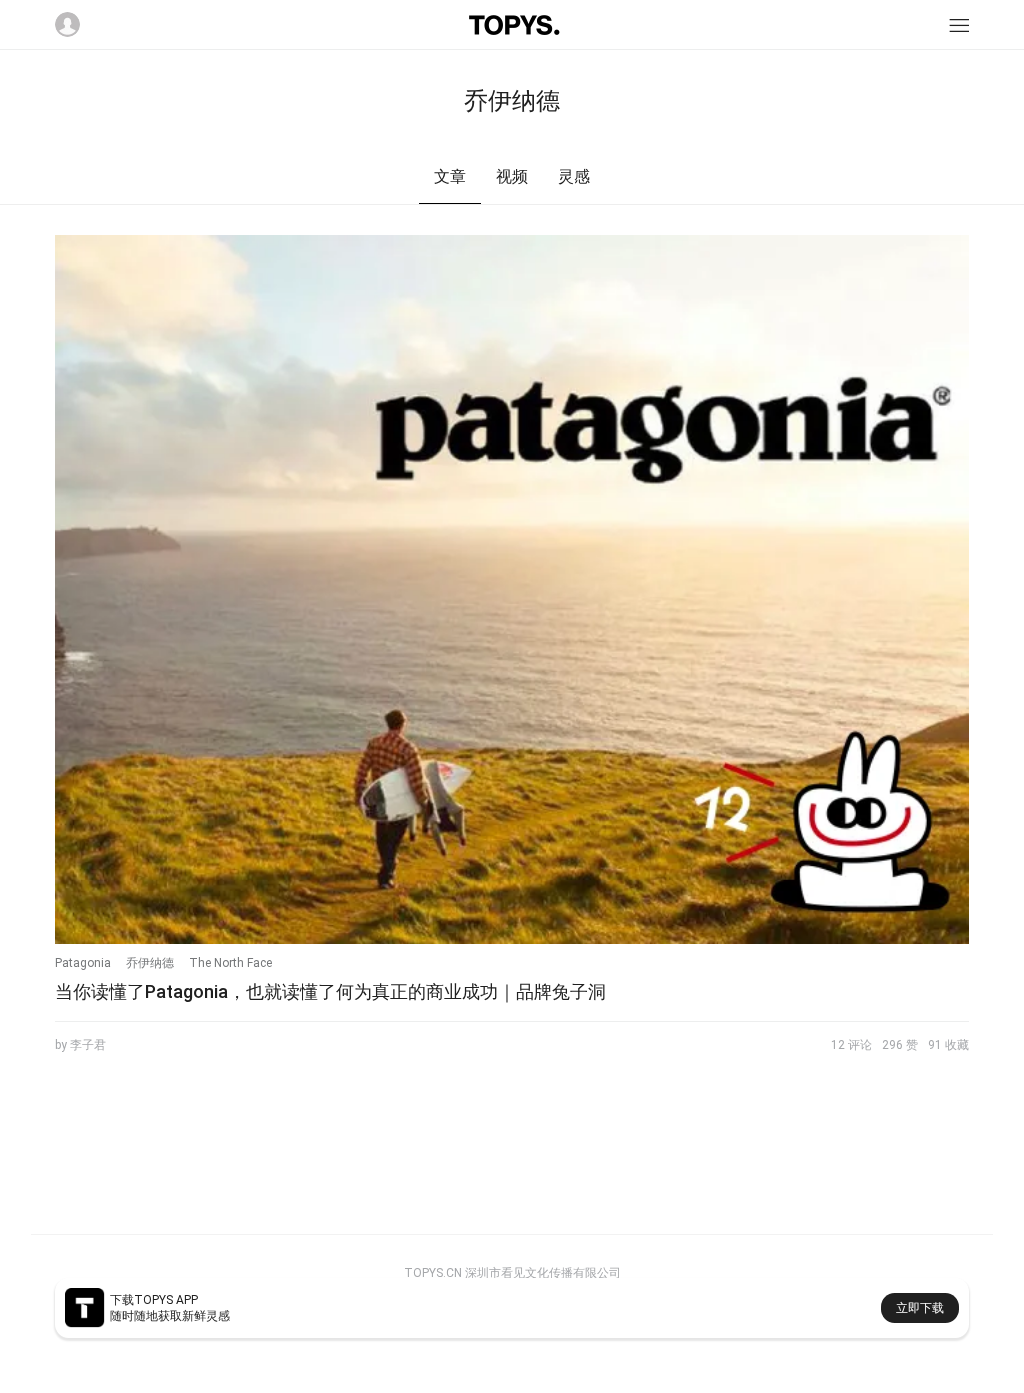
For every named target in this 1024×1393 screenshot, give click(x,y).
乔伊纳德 (150, 963)
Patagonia (83, 963)
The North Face (230, 963)
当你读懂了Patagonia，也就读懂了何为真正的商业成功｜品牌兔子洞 (330, 991)
